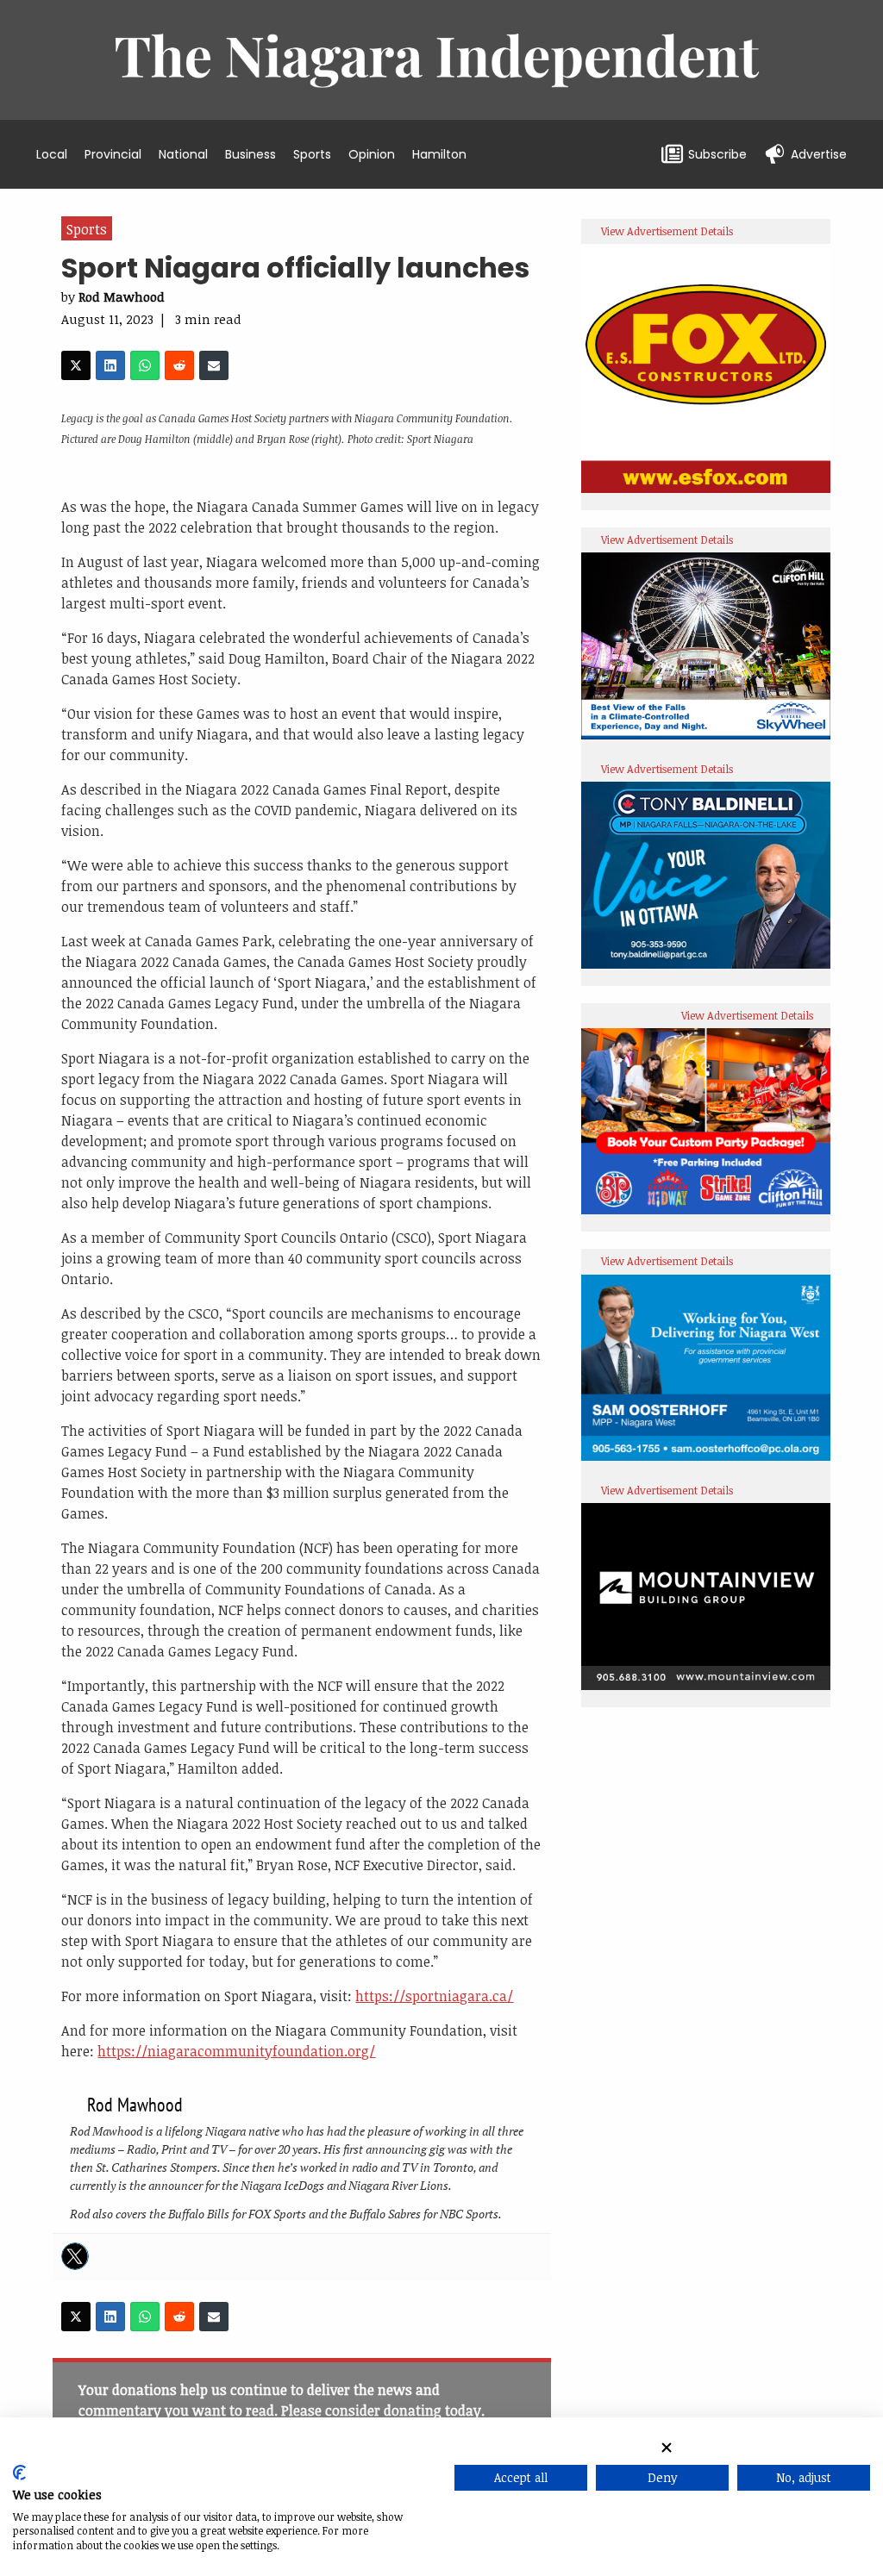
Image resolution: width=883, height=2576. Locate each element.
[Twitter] (75, 2256)
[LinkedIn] (110, 365)
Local (52, 154)
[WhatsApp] (145, 365)
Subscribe (717, 154)
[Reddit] (179, 365)
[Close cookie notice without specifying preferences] (667, 2447)
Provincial (113, 154)
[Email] (214, 365)
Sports (312, 154)
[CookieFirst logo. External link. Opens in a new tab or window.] (19, 2476)
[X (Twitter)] (76, 365)
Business (250, 154)
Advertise (819, 154)
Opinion (372, 154)
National (183, 154)
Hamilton (439, 154)
